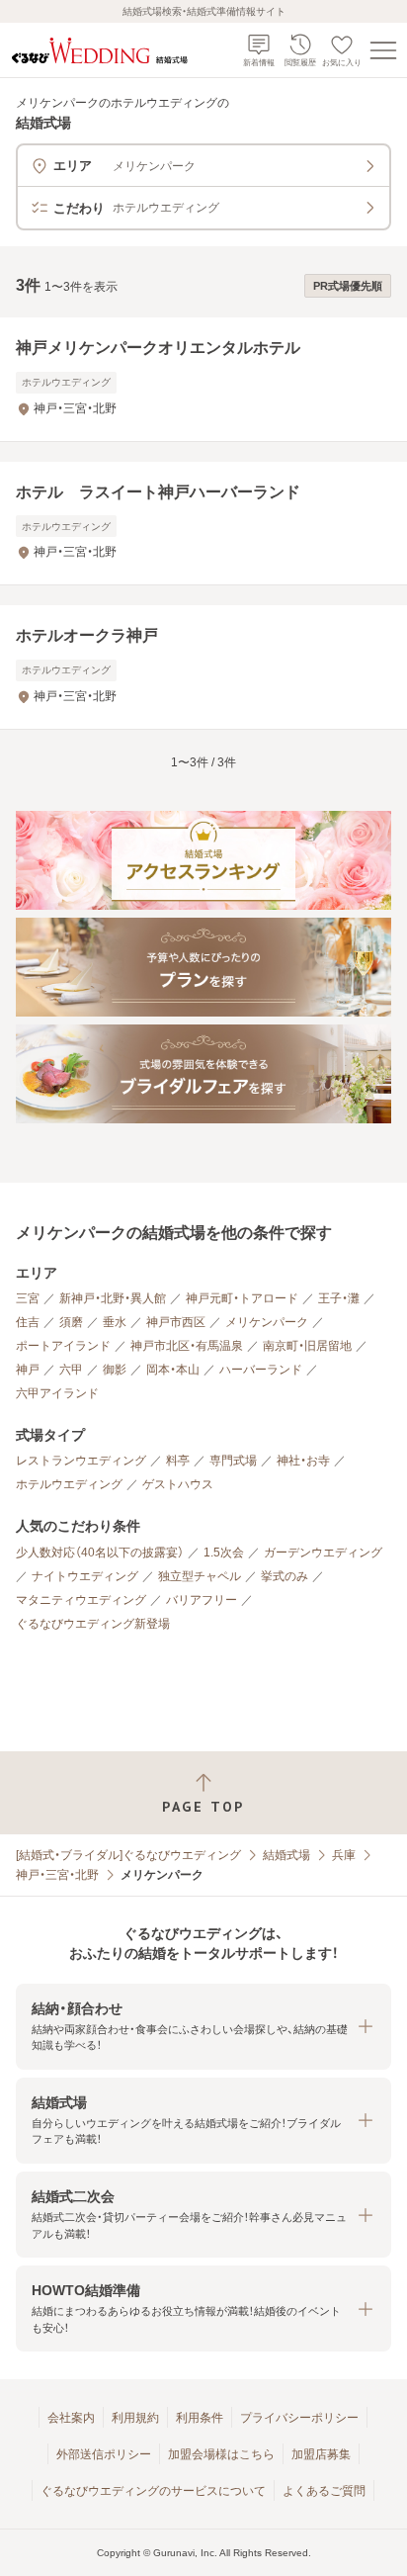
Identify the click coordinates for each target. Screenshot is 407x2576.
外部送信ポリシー (104, 2454)
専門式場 (233, 1461)
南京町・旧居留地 (307, 1346)
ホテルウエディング (69, 1484)
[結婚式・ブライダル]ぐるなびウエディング (128, 1855)
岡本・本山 (173, 1370)
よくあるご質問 (324, 2491)
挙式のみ (285, 1576)
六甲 (71, 1370)
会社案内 (71, 2418)
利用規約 (135, 2418)
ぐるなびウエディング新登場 (93, 1624)
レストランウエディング (81, 1461)
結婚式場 (286, 1855)
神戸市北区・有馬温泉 (187, 1346)
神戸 (28, 1370)
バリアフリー (202, 1600)
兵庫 (344, 1855)
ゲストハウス (178, 1484)
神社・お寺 (303, 1461)
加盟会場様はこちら (221, 2454)
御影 (115, 1370)
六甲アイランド (57, 1393)
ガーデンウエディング (323, 1553)
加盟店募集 (321, 2454)
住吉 (28, 1322)
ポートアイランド (63, 1346)
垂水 (115, 1322)
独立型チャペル (200, 1576)
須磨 (71, 1322)
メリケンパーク (267, 1322)
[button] (203, 2027)
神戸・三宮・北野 (57, 1875)
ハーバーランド (261, 1370)
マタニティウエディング (81, 1600)
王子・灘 (339, 1298)
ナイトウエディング (85, 1576)
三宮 (28, 1298)
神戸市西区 (176, 1322)
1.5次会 (224, 1553)
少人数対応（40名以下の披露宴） (100, 1553)
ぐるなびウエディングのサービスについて (153, 2491)
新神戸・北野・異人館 (113, 1298)
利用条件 (200, 2418)
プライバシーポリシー (299, 2418)
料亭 (178, 1461)
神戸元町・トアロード (242, 1298)
